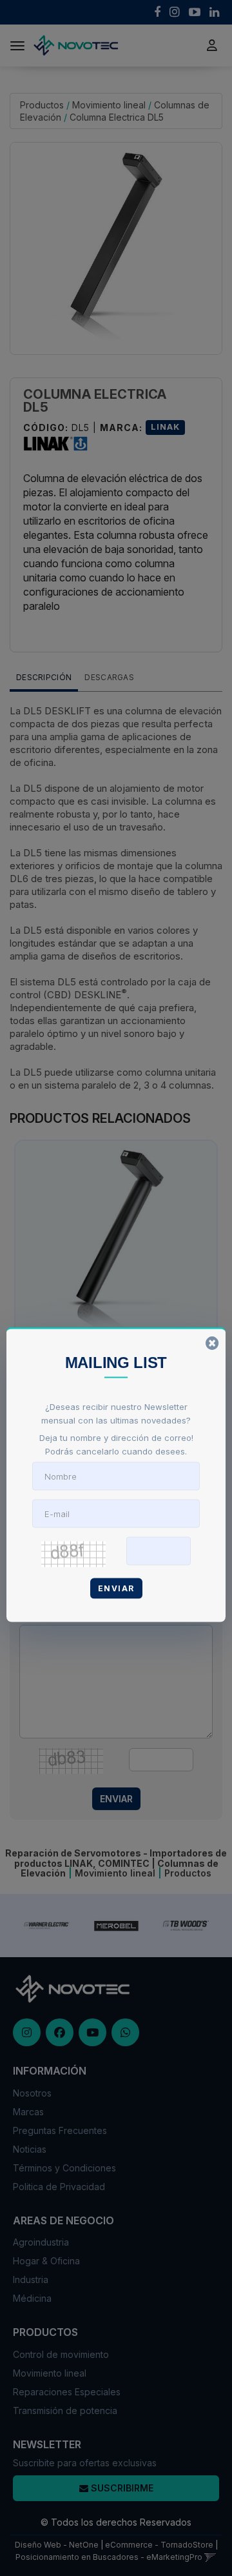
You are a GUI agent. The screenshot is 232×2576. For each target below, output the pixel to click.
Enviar (116, 1588)
